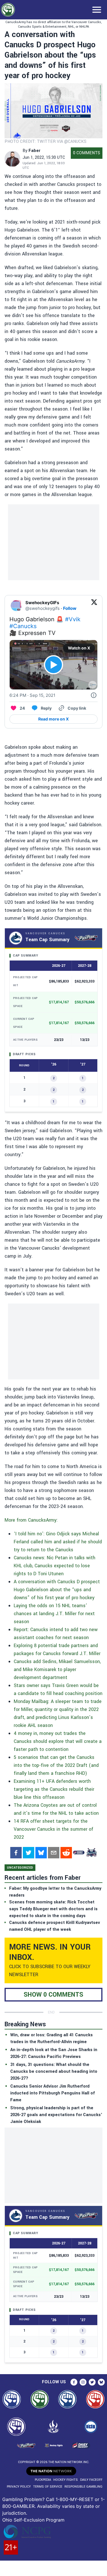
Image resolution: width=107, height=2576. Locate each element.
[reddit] (66, 1853)
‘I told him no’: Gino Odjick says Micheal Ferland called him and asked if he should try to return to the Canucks (58, 1542)
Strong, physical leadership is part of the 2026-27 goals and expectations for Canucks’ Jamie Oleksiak (56, 2115)
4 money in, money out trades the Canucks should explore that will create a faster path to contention (58, 1741)
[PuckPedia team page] (91, 1853)
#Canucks (23, 626)
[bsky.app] (41, 1853)
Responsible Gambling (83, 2487)
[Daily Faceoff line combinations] (79, 1853)
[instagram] (83, 2382)
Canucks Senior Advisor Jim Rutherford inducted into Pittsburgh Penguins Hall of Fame (53, 2093)
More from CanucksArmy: (31, 1520)
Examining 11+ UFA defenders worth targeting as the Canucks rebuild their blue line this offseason (54, 1789)
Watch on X (79, 648)
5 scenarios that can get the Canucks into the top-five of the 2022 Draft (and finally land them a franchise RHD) (56, 1765)
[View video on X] (53, 665)
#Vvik (73, 619)
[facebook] (16, 1853)
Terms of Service (48, 2487)
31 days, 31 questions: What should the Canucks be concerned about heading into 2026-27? (54, 2071)
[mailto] (54, 1853)
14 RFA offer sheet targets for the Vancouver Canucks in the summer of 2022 (53, 1829)
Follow (70, 608)
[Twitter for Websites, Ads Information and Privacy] (94, 695)
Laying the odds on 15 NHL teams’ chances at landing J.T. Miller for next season (54, 1614)
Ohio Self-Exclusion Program (33, 2520)
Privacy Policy (19, 2487)
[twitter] (29, 1853)
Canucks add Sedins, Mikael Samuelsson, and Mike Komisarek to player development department (57, 1669)
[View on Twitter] (94, 606)
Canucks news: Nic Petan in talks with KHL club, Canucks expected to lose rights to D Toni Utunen (54, 1566)
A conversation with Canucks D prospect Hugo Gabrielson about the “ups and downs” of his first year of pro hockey (57, 1590)
